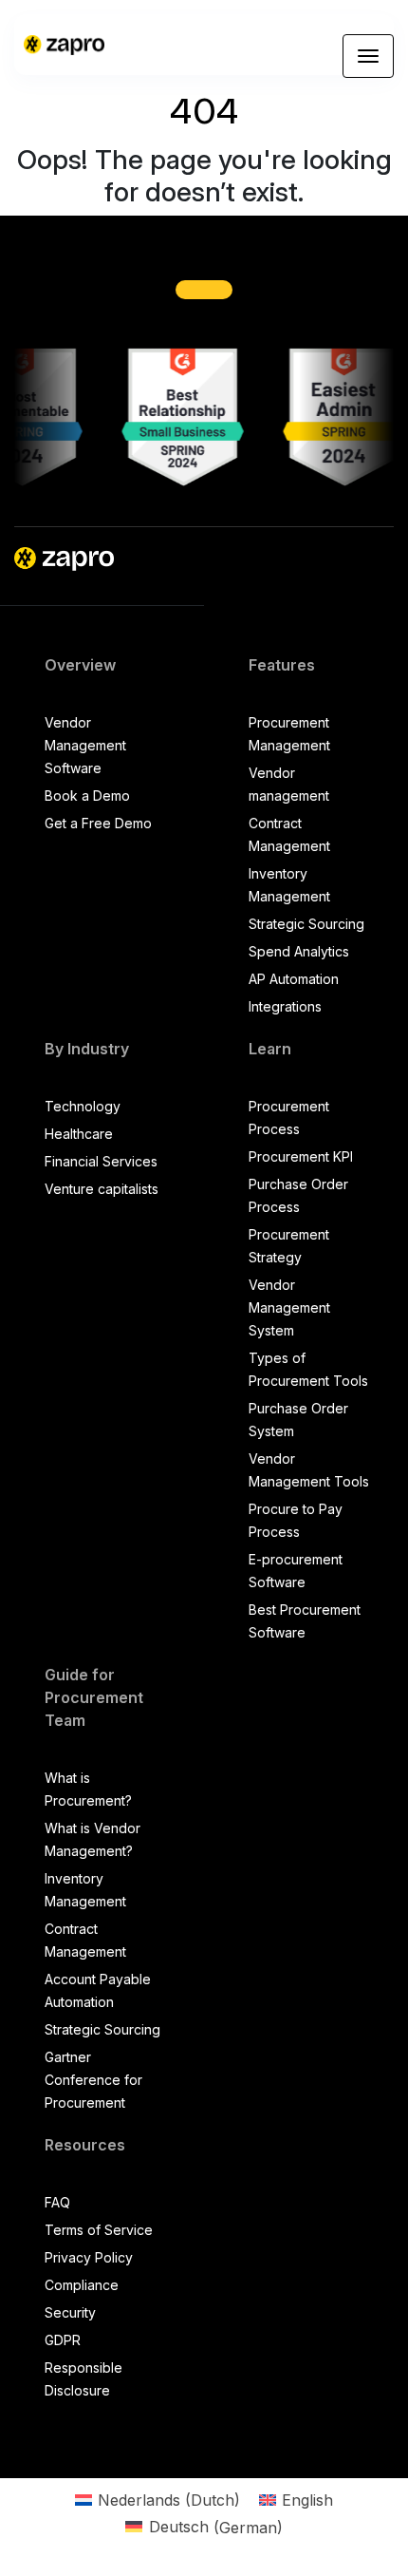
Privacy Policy (89, 2257)
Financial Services (101, 1161)
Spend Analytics (299, 951)
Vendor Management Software (85, 745)
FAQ (57, 2202)
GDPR (63, 2340)
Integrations (285, 1006)
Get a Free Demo (98, 823)
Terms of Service (99, 2230)
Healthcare (79, 1134)
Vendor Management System (289, 1307)
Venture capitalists (102, 1189)
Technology (83, 1106)
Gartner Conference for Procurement (93, 2080)
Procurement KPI (301, 1156)
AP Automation (294, 979)
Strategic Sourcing (306, 924)
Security (70, 2312)
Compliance (82, 2285)
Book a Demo (87, 796)
